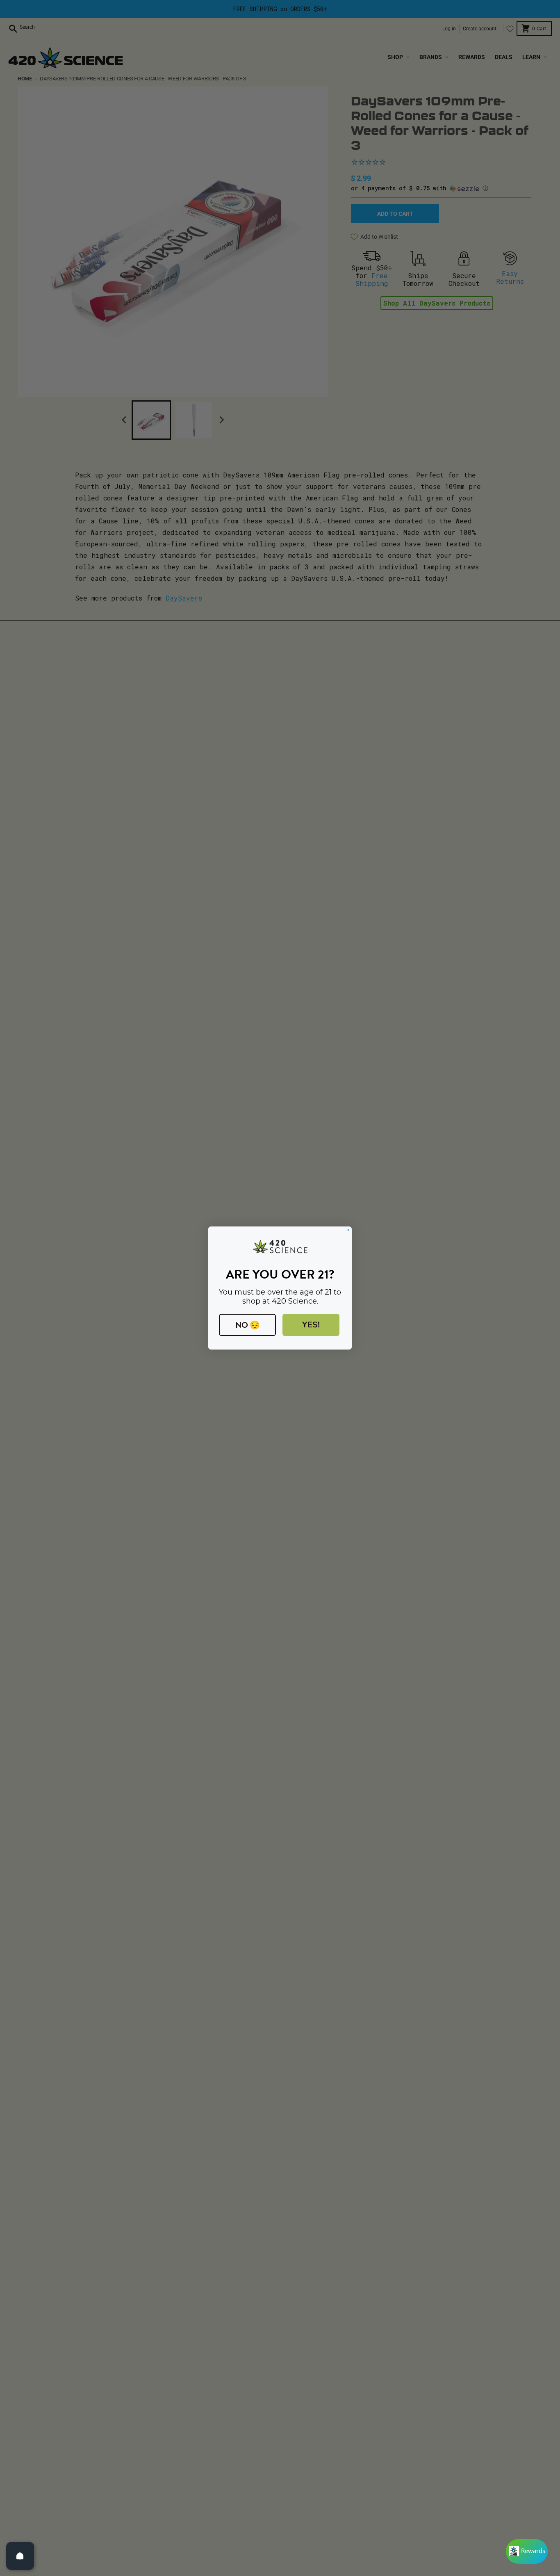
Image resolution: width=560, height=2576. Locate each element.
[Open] (20, 2556)
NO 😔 (248, 1325)
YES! (311, 1325)
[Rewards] (527, 2551)
